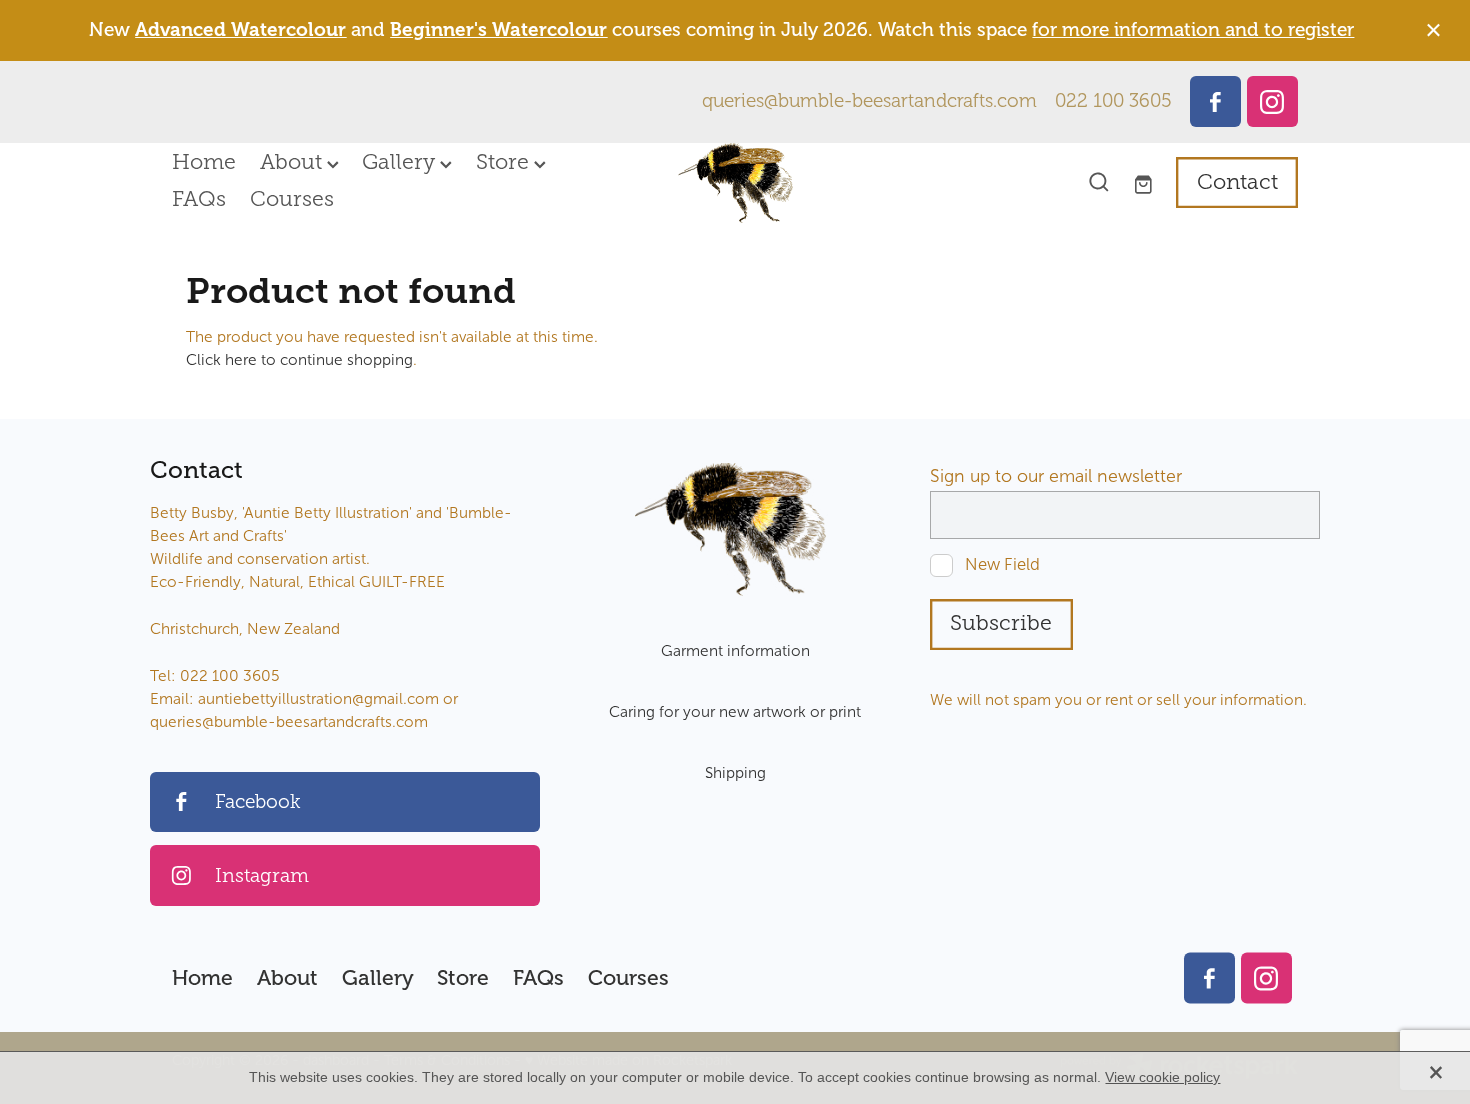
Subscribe (1001, 623)
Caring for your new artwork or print (735, 711)
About (293, 162)
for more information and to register (1193, 30)
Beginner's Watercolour (498, 30)
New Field (1002, 565)
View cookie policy (1162, 1077)
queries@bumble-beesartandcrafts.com (869, 101)
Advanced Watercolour (240, 30)
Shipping (735, 772)
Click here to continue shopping (299, 359)
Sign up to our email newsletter (1056, 477)
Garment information (735, 650)
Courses (292, 199)
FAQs (199, 199)
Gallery (401, 162)
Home (204, 162)
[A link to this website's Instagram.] (1272, 101)
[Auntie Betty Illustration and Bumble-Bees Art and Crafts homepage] (734, 183)
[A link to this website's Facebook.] (1215, 101)
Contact (1237, 182)
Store (505, 162)
